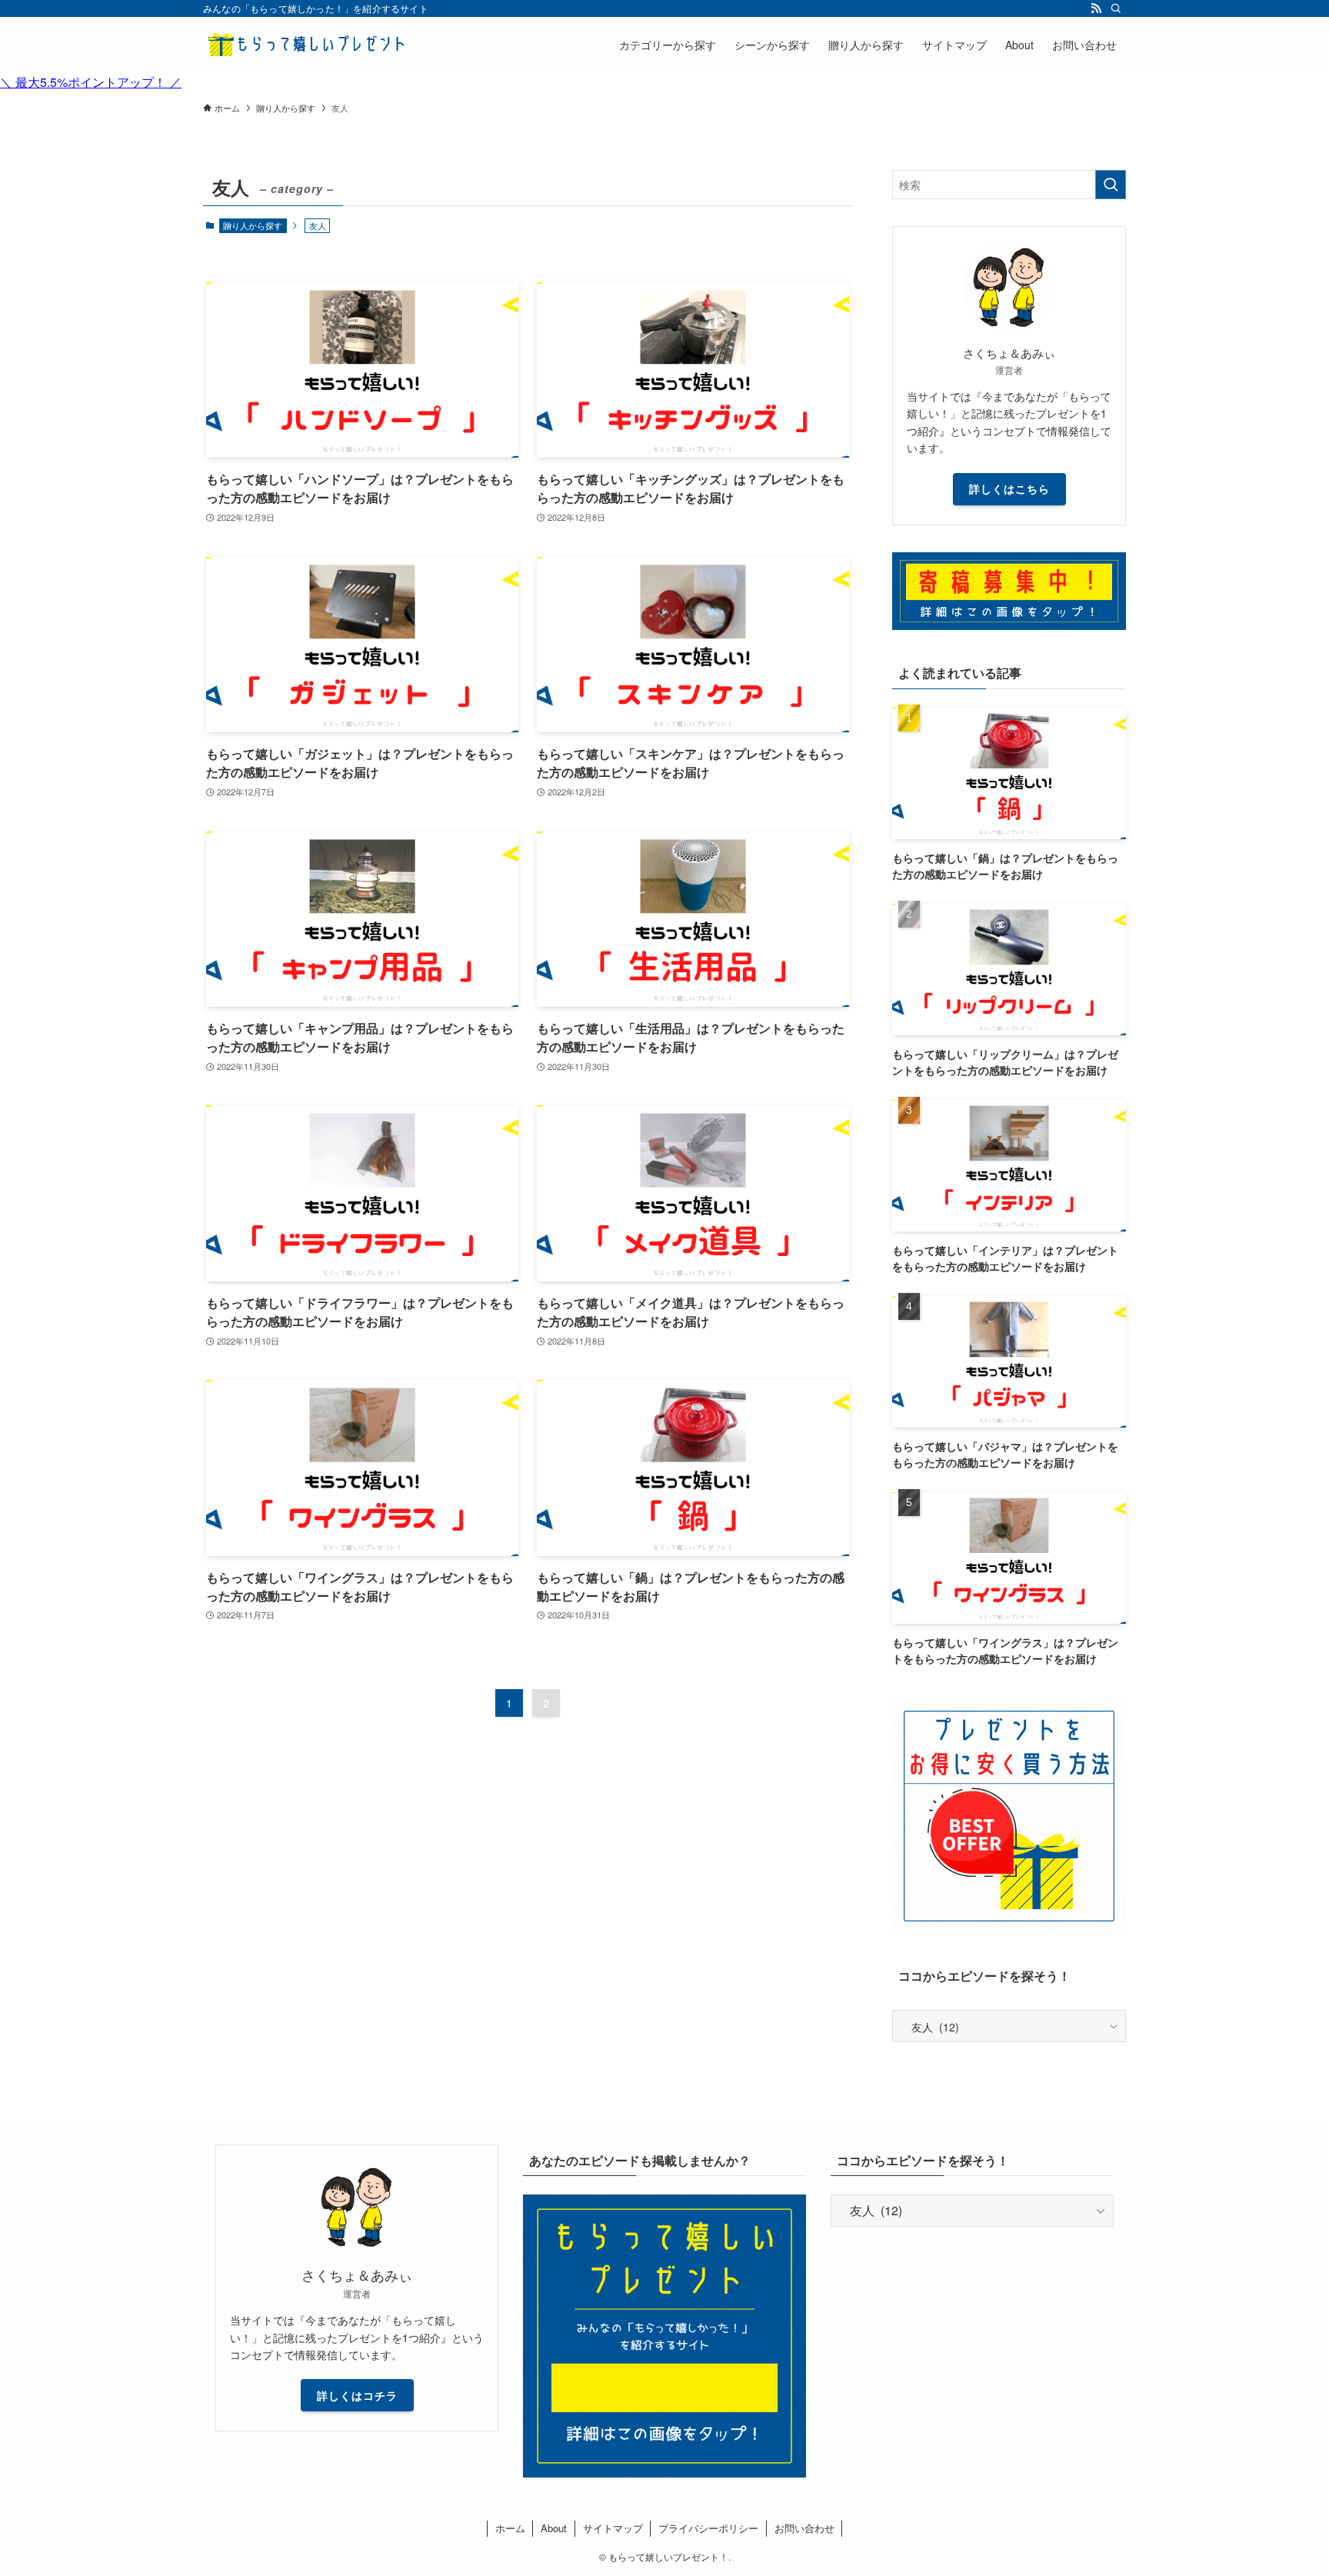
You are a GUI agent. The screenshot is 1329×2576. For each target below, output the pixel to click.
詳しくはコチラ (357, 2395)
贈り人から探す (253, 225)
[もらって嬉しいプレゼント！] (307, 45)
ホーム (510, 2528)
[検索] (1116, 8)
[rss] (1096, 8)
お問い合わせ (804, 2528)
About (554, 2528)
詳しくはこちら (1009, 488)
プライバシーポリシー (708, 2528)
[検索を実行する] (1111, 185)
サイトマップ (613, 2528)
